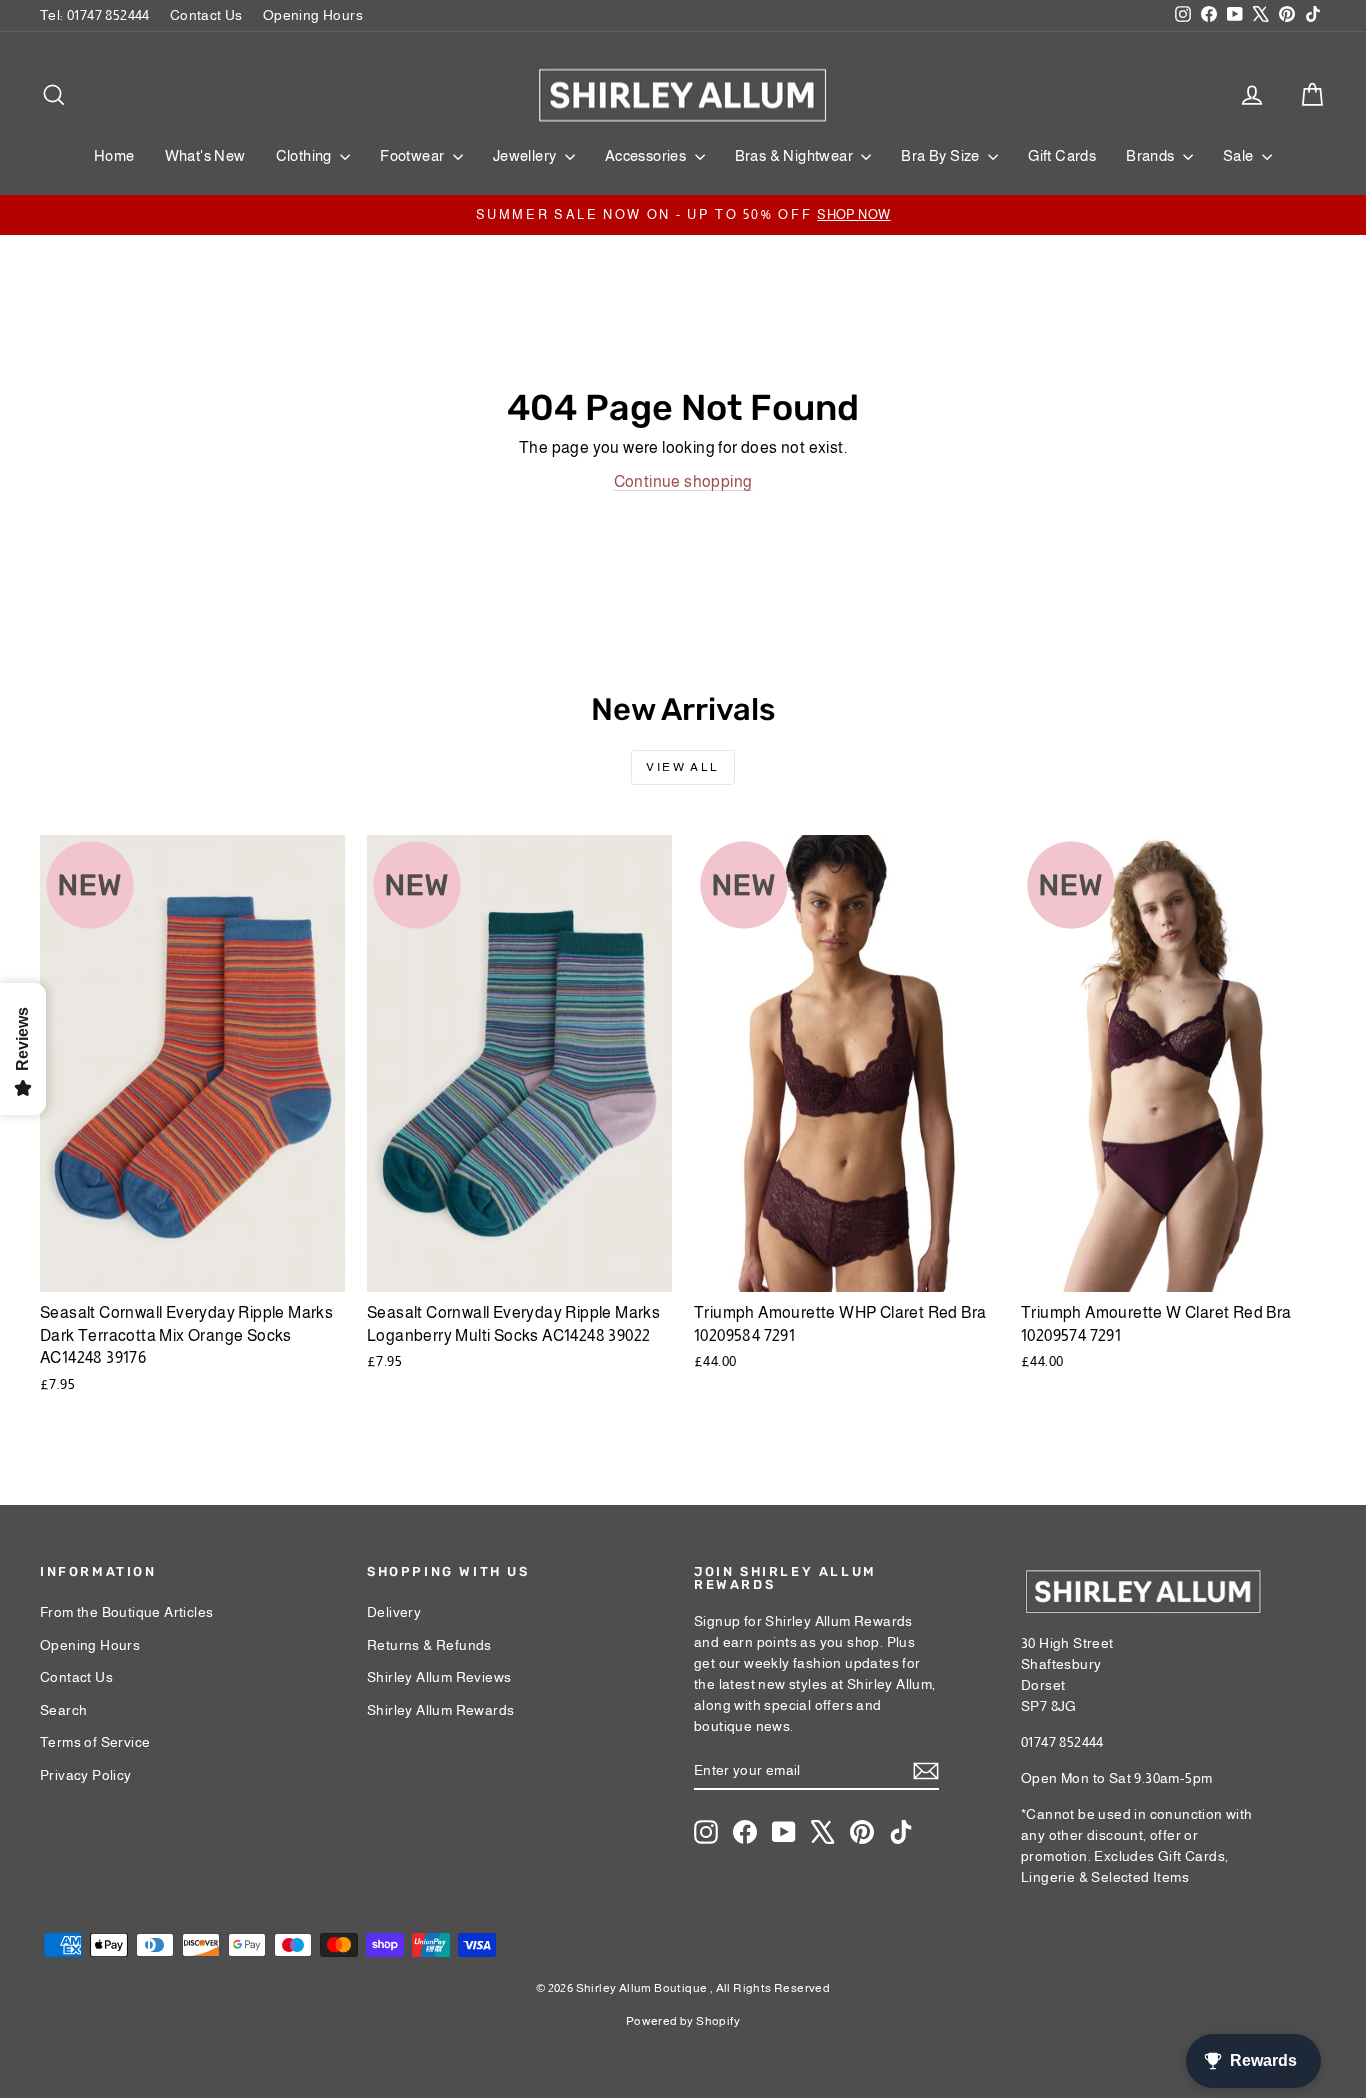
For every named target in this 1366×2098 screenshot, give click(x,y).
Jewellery (526, 155)
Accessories (647, 155)
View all (682, 767)
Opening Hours (313, 15)
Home (114, 155)
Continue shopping (683, 481)
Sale (1240, 155)
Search (63, 1710)
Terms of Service (95, 1742)
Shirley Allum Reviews (439, 1677)
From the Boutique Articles (126, 1612)
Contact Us (206, 15)
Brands (1152, 155)
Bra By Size (942, 155)
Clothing (306, 155)
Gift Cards (1062, 155)
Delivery (394, 1612)
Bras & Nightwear (796, 155)
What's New (205, 155)
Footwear (414, 155)
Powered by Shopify (683, 2021)
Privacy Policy (86, 1775)
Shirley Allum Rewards (440, 1710)
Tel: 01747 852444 (95, 15)
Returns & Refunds (429, 1645)
